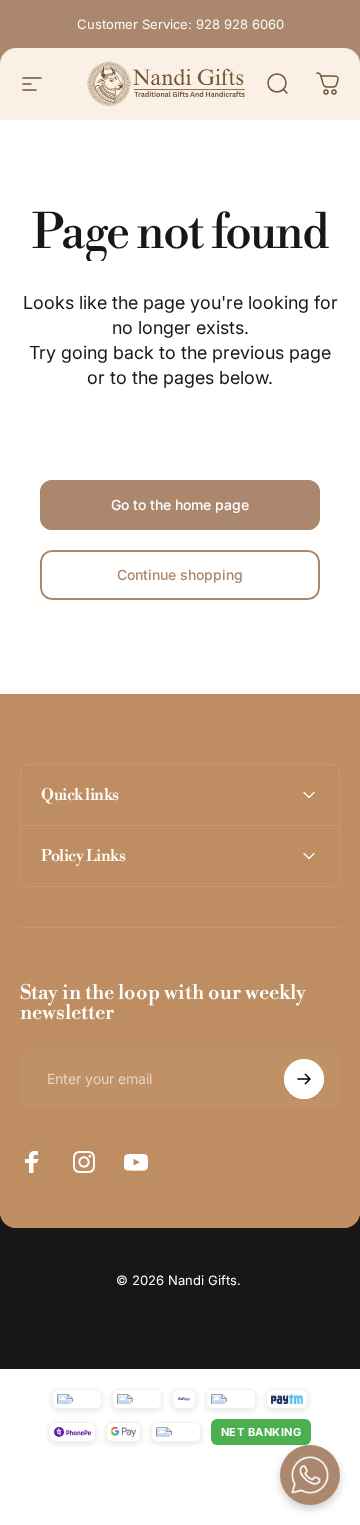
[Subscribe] (304, 1079)
